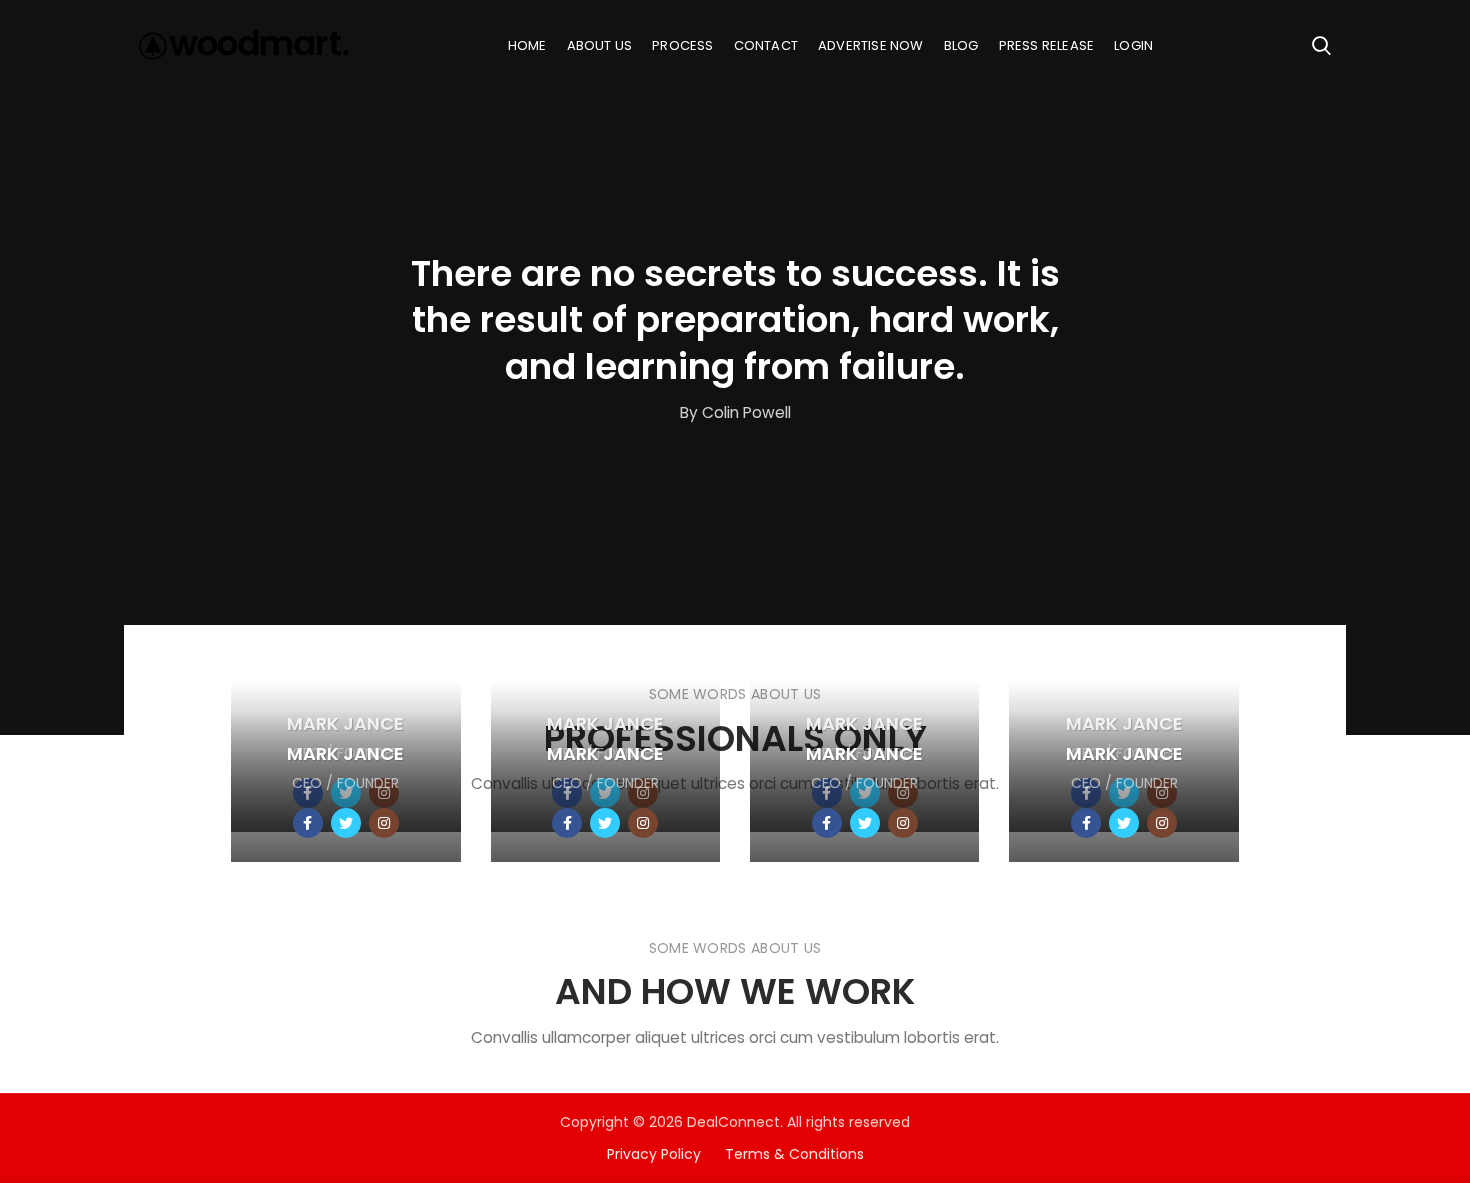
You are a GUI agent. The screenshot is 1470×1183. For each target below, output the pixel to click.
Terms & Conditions (794, 1154)
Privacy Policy (666, 1154)
